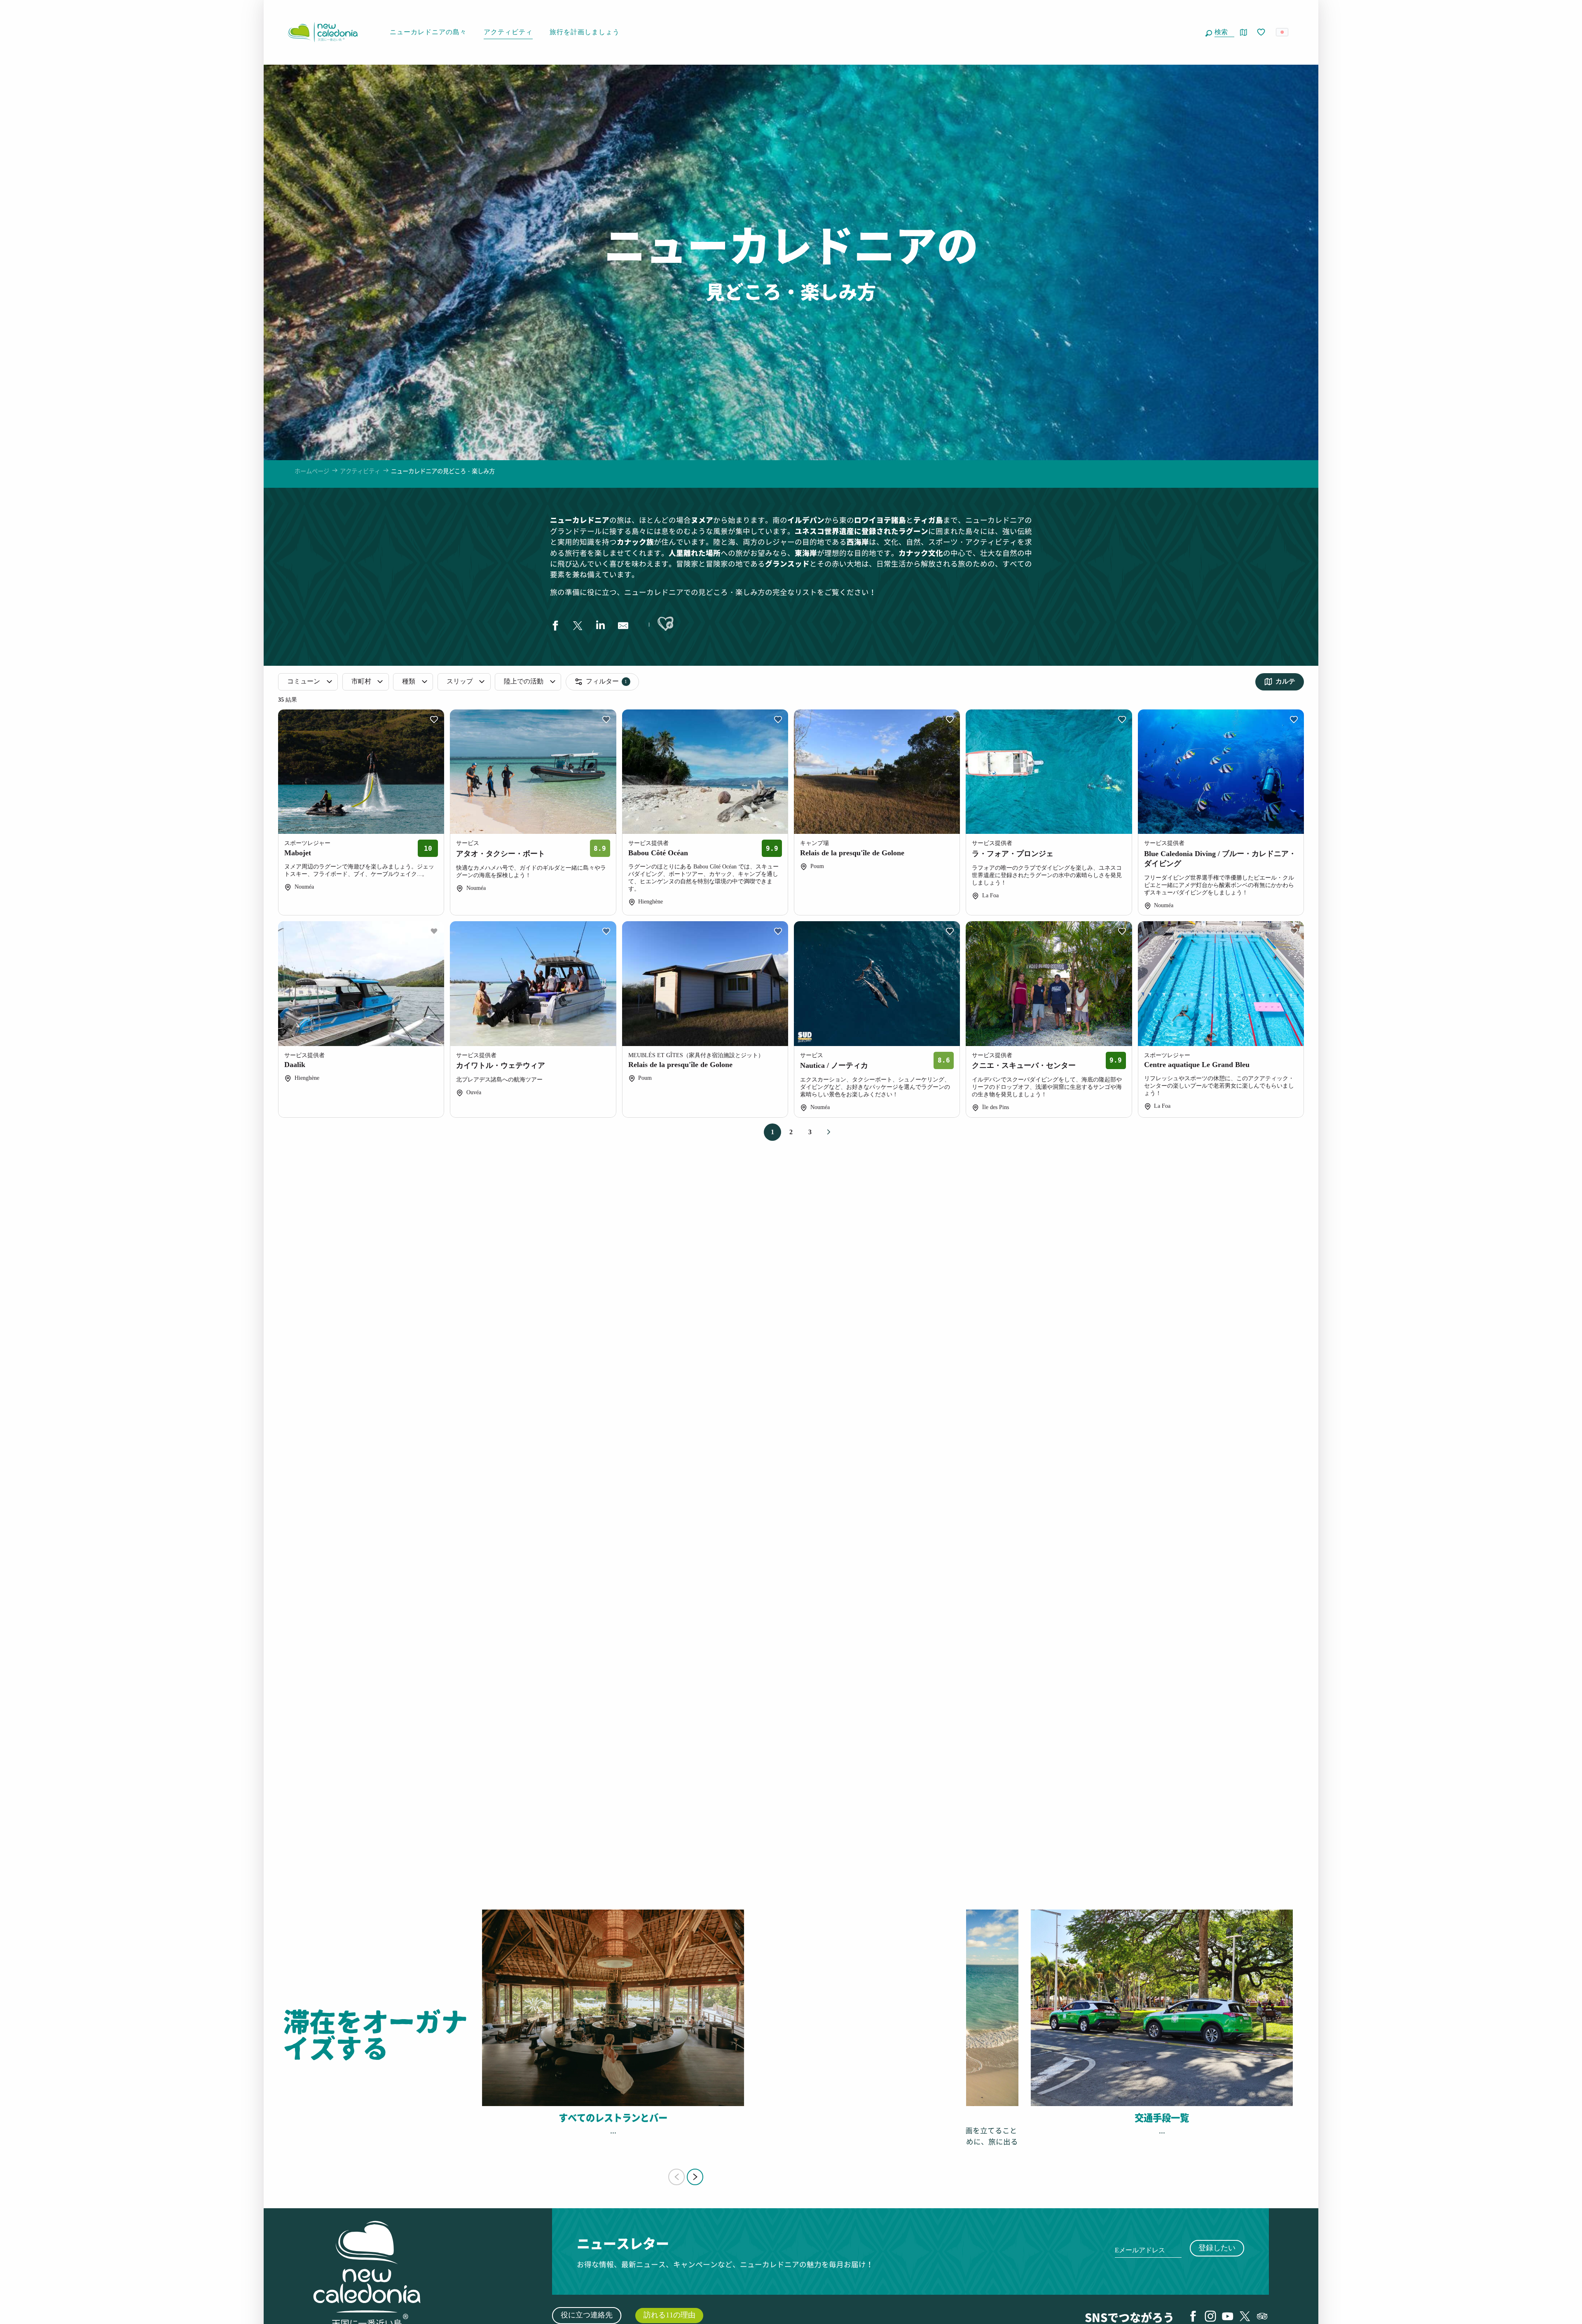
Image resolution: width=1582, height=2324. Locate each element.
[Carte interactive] (1244, 32)
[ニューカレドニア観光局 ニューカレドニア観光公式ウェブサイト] (323, 32)
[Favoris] (1262, 33)
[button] (1223, 32)
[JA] (1283, 32)
